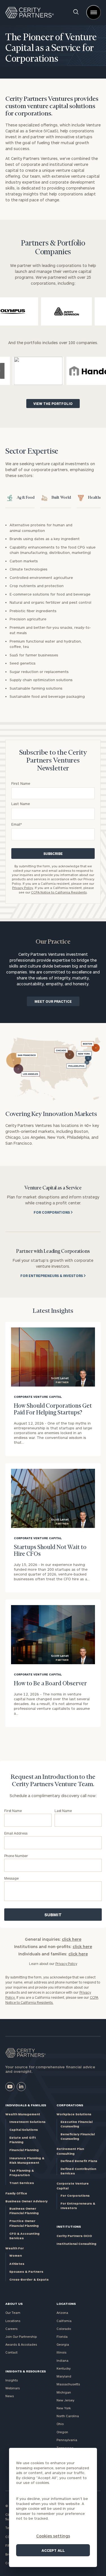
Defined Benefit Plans (79, 2161)
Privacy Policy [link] (66, 1964)
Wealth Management (23, 2114)
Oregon (62, 2432)
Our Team (13, 2313)
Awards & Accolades (21, 2344)
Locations (13, 2321)
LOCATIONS (66, 2304)
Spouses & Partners (26, 2271)
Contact (11, 2352)
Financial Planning (24, 2150)
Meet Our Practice (53, 1001)
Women (16, 2255)
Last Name (21, 804)
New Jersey (65, 2400)
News (10, 2396)
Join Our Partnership (21, 2337)
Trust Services (22, 2183)
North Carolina (68, 2416)
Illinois (61, 2352)
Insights (12, 2380)
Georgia (63, 2344)
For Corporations (75, 2195)
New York (64, 2408)
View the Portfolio (53, 404)
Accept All (53, 2550)
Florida (62, 2337)
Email (17, 824)
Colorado (64, 2329)
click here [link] (72, 1939)
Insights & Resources (26, 2371)
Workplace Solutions (74, 2114)
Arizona (62, 2313)
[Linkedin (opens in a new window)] (21, 2087)
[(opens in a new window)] (10, 2087)
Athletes (17, 2264)
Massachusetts (68, 2384)
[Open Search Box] (76, 12)
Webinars (13, 2388)
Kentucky (64, 2368)
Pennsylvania (67, 2440)
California (64, 2321)
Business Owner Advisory (26, 2201)
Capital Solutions (24, 2130)
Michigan (64, 2392)
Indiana (62, 2360)
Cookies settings (53, 2536)
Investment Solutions (27, 2122)
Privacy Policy (23, 888)
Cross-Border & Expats (29, 2279)
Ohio (60, 2424)
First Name (21, 783)
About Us (14, 2304)
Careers (11, 2329)
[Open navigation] (94, 12)
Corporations (70, 2105)
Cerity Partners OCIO (74, 2236)
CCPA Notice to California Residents (59, 892)
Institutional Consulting (76, 2244)
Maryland (64, 2376)
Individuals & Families (26, 2105)
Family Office (16, 2193)
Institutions (69, 2226)
